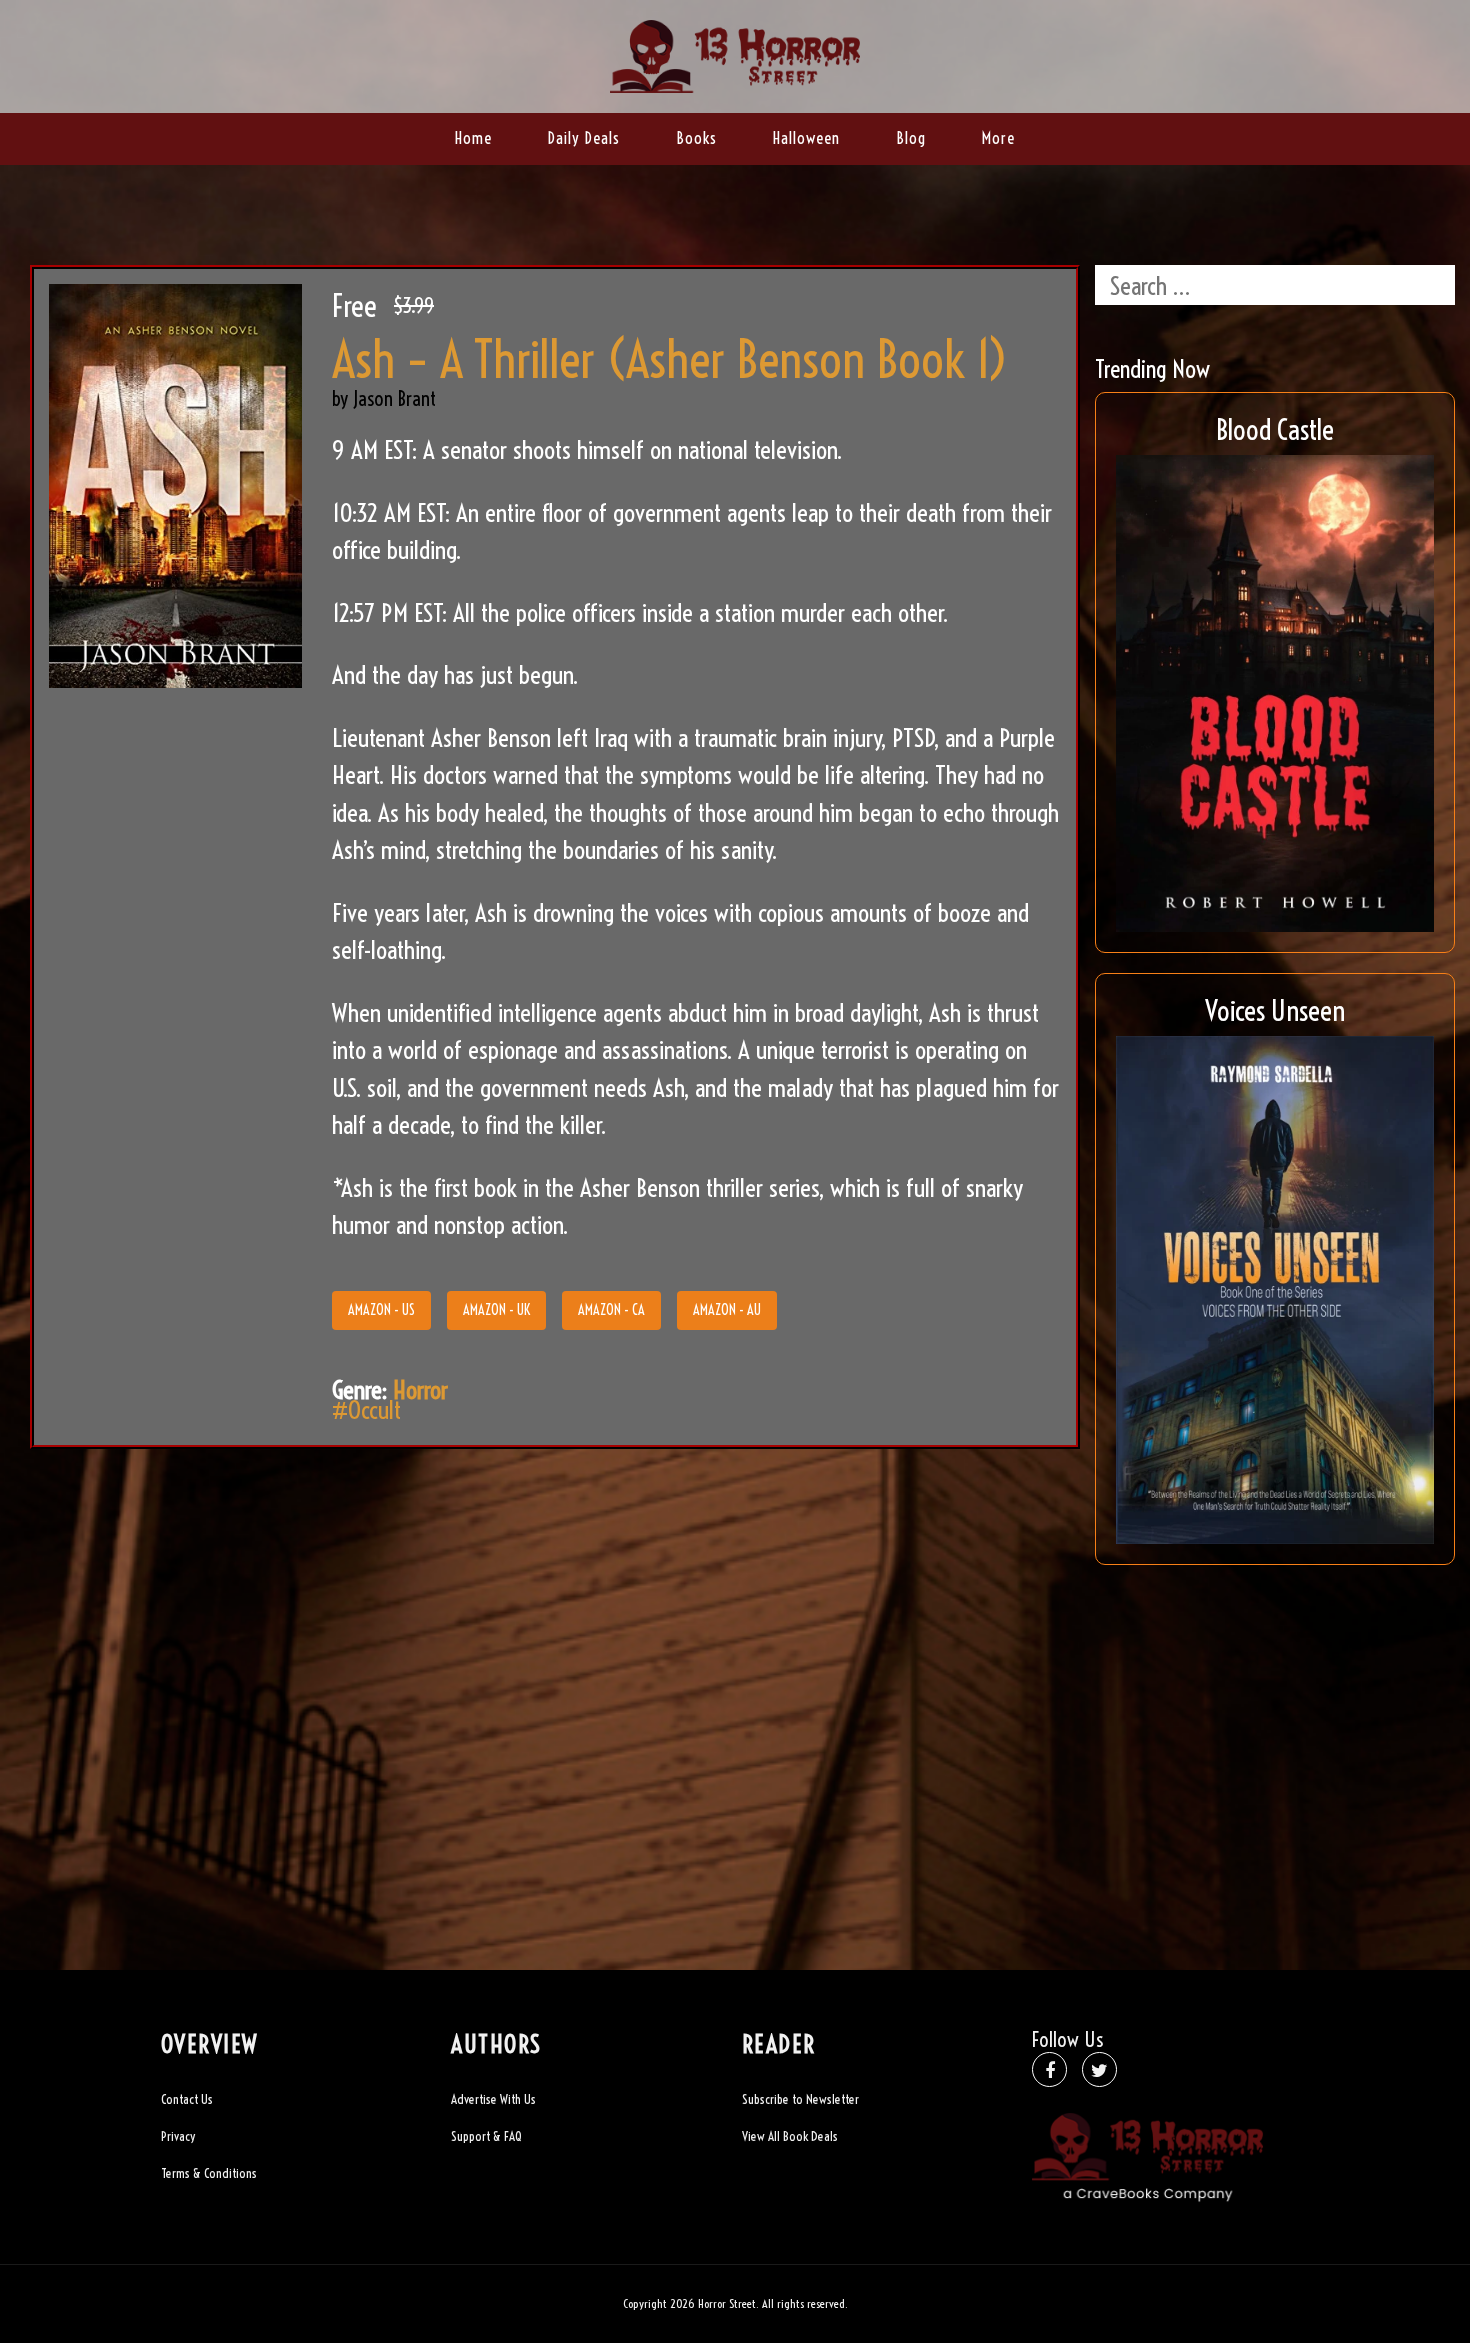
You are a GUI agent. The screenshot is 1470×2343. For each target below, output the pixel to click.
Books (696, 138)
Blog (911, 138)
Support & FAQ (486, 2136)
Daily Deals (584, 138)
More (998, 138)
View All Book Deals (790, 2136)
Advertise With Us (493, 2099)
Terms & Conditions (209, 2173)
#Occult (366, 1409)
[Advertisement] (1275, 1725)
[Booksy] (735, 53)
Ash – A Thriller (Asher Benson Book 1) (670, 360)
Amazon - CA (611, 1310)
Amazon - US (381, 1310)
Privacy (178, 2136)
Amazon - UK (496, 1310)
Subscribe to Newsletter (800, 2099)
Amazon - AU (727, 1310)
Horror (420, 1389)
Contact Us (187, 2099)
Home (473, 138)
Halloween (806, 138)
